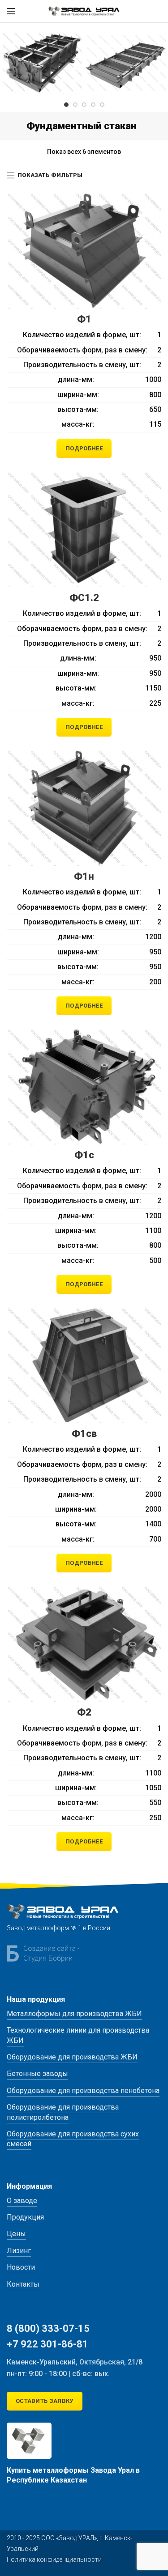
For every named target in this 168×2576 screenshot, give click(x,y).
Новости (21, 2267)
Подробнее (84, 448)
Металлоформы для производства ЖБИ (74, 2014)
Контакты (23, 2284)
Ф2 (84, 1712)
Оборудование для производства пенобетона (83, 2091)
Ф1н (84, 876)
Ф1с (84, 1155)
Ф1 (84, 319)
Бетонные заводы (37, 2074)
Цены (16, 2234)
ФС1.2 (84, 598)
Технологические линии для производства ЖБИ (78, 2035)
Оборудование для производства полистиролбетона (63, 2112)
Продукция (25, 2217)
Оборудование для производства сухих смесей (73, 2139)
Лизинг (19, 2251)
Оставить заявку (45, 2401)
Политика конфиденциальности (54, 2559)
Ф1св (84, 1434)
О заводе (22, 2201)
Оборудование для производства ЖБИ (72, 2057)
